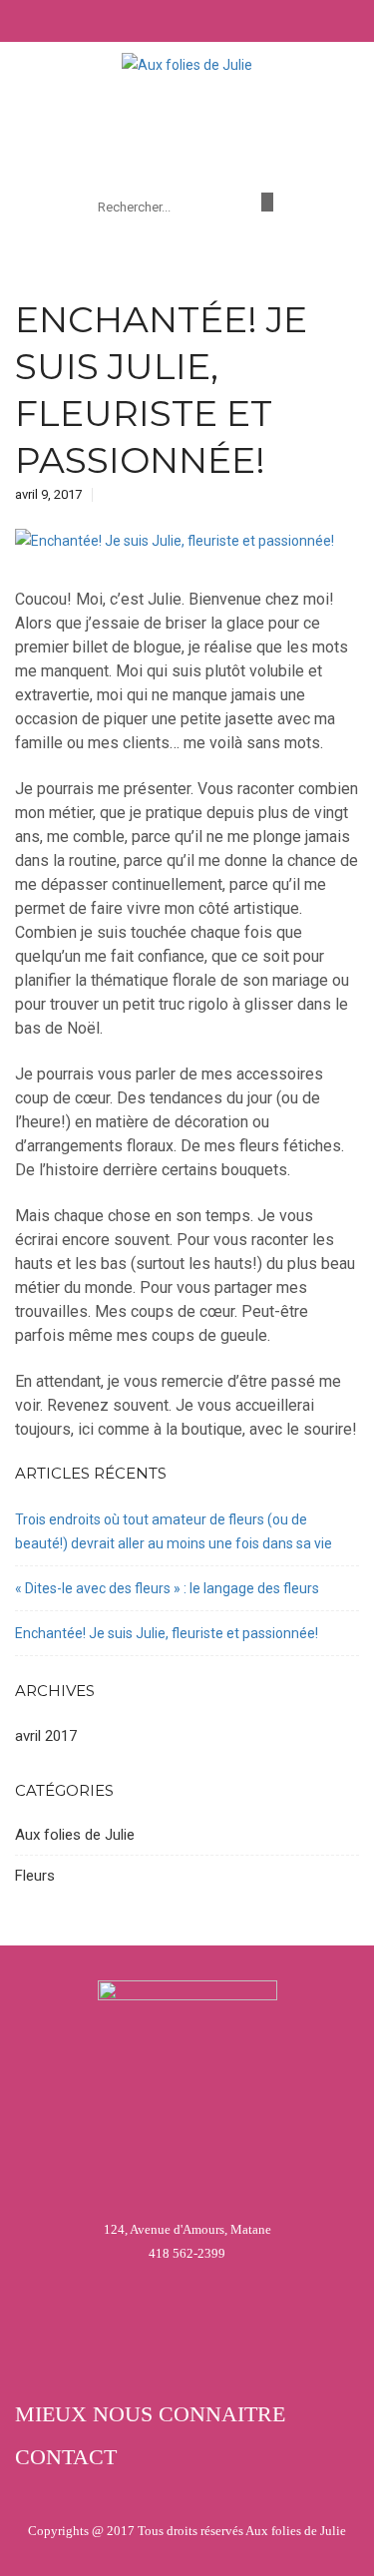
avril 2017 (46, 1736)
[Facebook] (267, 202)
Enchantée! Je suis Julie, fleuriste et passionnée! (167, 1633)
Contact (66, 2457)
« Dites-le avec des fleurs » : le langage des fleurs (167, 1588)
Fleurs (35, 1876)
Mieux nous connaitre (150, 2414)
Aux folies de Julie (75, 1835)
